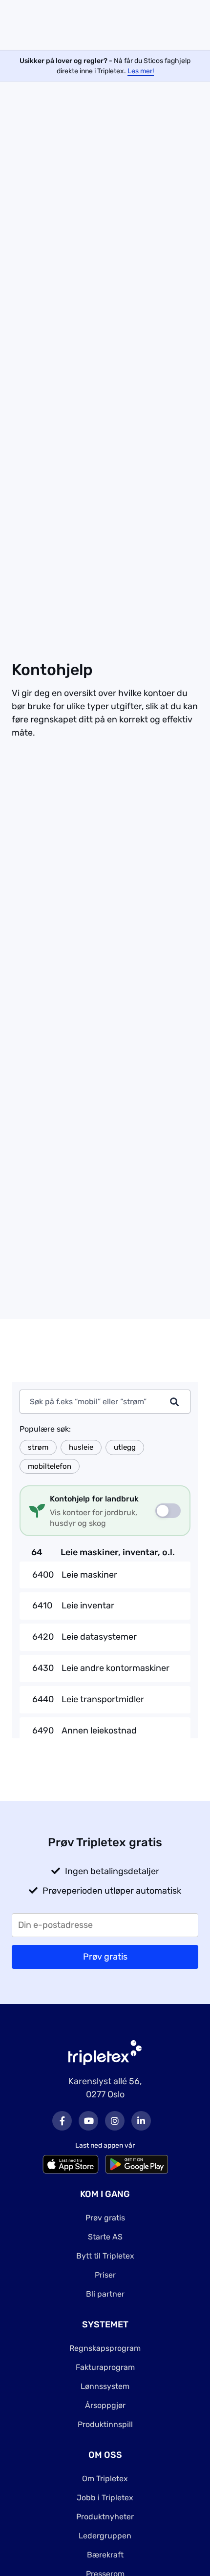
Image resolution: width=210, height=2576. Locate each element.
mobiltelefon (50, 1466)
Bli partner (105, 2294)
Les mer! (141, 71)
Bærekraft (105, 2555)
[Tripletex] (105, 2052)
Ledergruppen (105, 2536)
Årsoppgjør (105, 2405)
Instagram (115, 2121)
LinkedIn (141, 2121)
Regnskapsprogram (105, 2348)
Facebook (62, 2121)
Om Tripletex (105, 2479)
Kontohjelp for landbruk (94, 1499)
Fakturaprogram (105, 2367)
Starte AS (105, 2237)
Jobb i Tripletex (105, 2498)
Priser (105, 2275)
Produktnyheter (105, 2517)
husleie (81, 1447)
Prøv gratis (105, 2218)
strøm (38, 1447)
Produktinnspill (105, 2424)
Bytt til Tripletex (105, 2256)
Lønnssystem (105, 2386)
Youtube (88, 2121)
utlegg (125, 1447)
